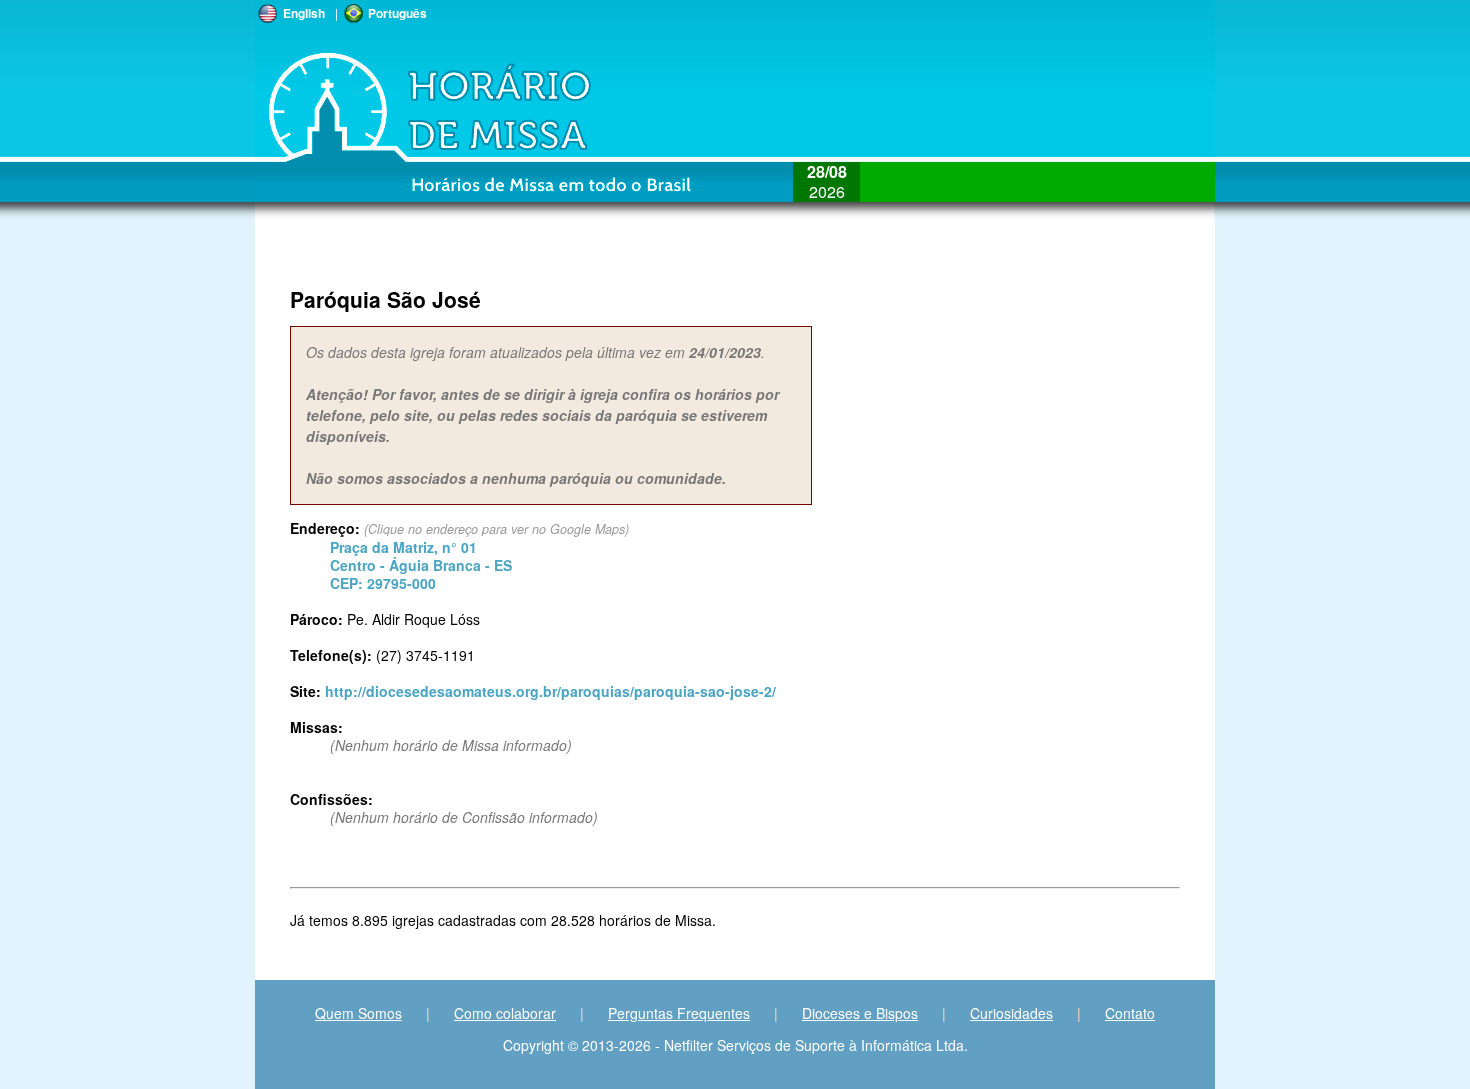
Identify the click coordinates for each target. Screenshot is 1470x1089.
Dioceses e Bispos (860, 1013)
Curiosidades (1011, 1013)
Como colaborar (505, 1013)
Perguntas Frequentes (679, 1013)
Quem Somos (358, 1013)
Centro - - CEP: (421, 565)
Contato (1130, 1013)
